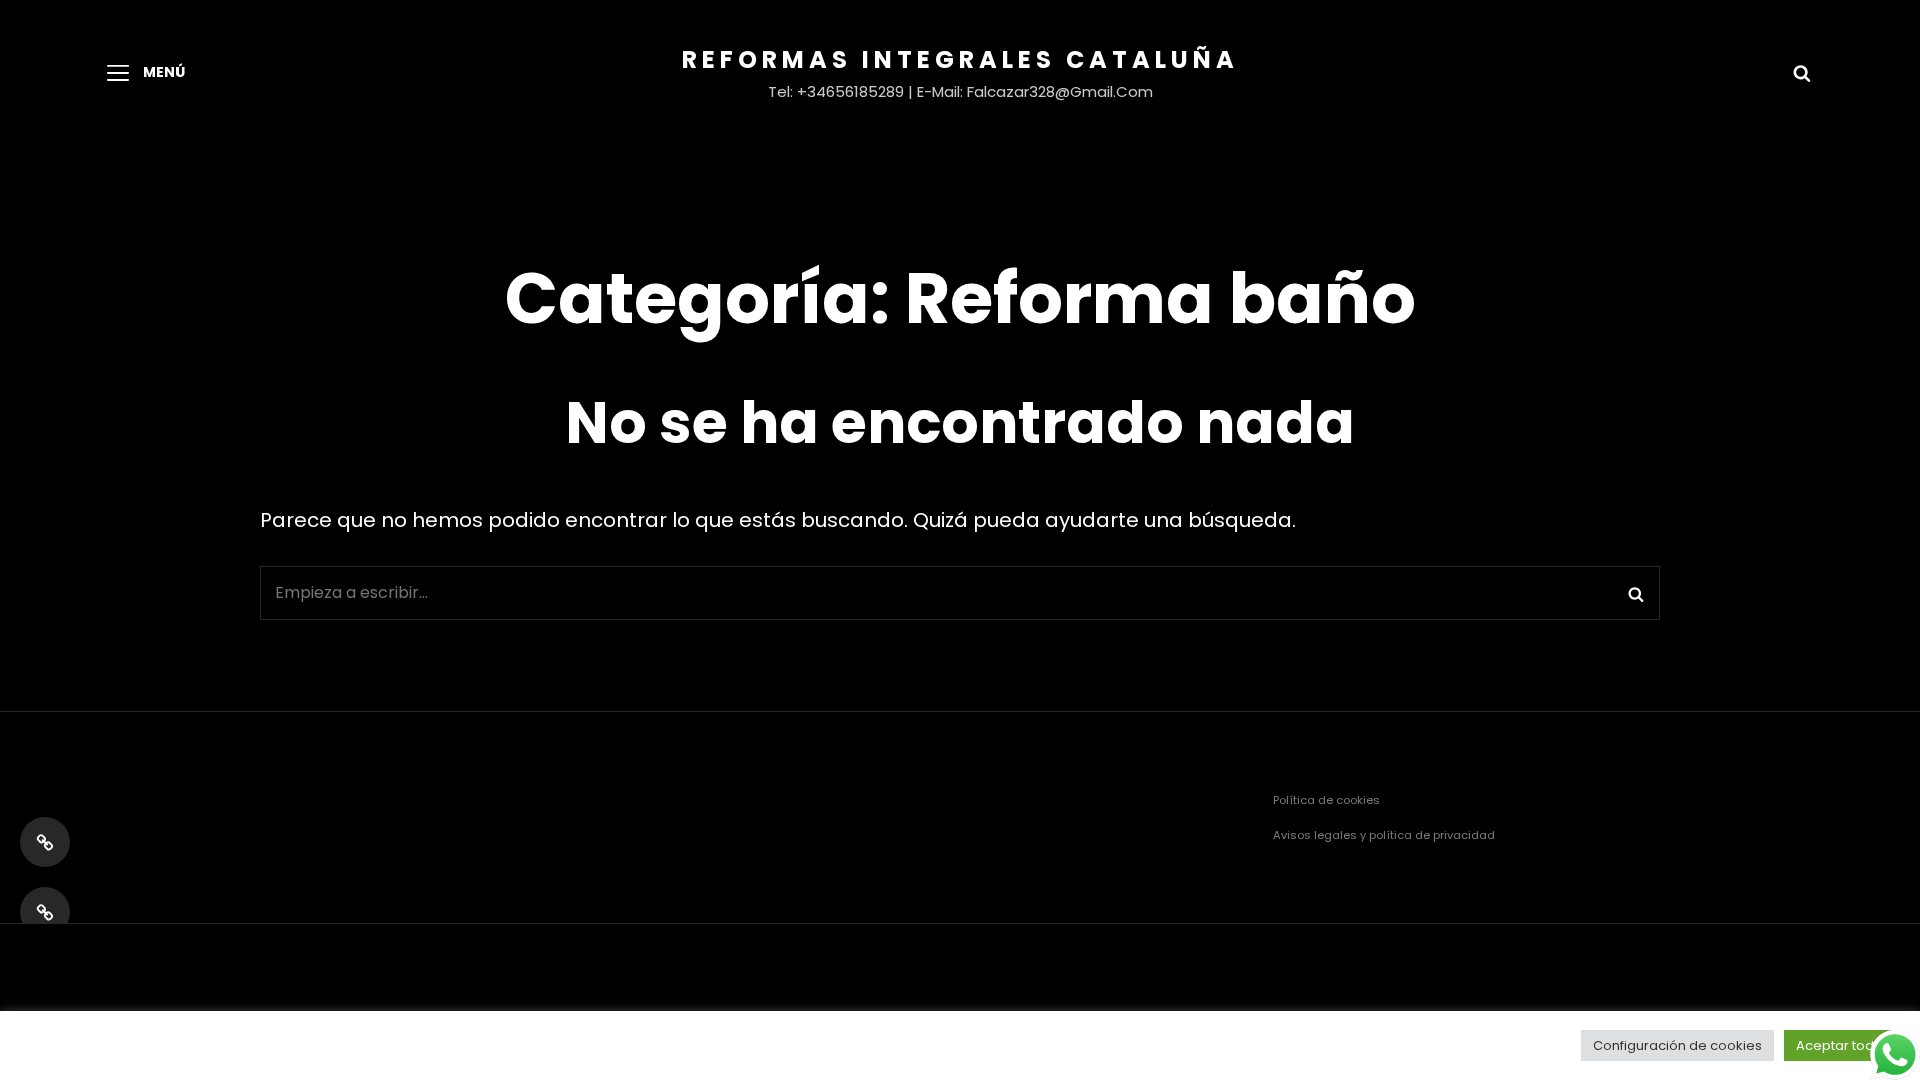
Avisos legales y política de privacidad (1384, 835)
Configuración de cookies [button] (1677, 1045)
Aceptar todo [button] (1839, 1045)
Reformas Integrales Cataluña (960, 59)
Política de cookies (1326, 800)
